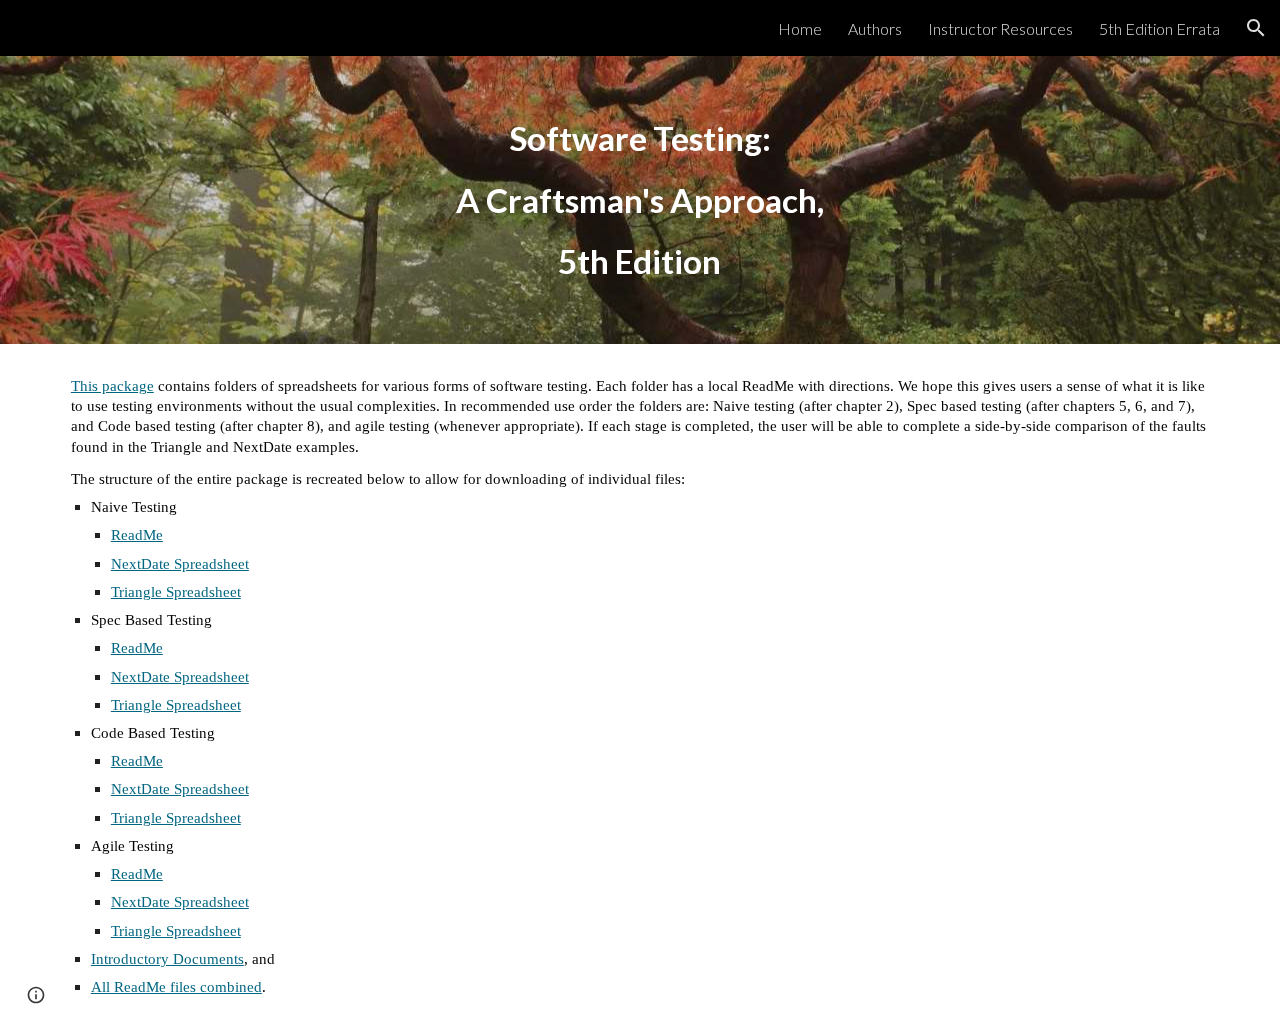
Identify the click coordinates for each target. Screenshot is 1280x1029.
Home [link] (800, 28)
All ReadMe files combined (176, 987)
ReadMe (137, 535)
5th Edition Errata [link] (1159, 28)
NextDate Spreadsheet (180, 564)
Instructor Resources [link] (1000, 28)
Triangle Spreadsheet (176, 592)
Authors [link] (875, 28)
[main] (640, 200)
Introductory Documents (167, 959)
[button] (1256, 28)
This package (112, 386)
